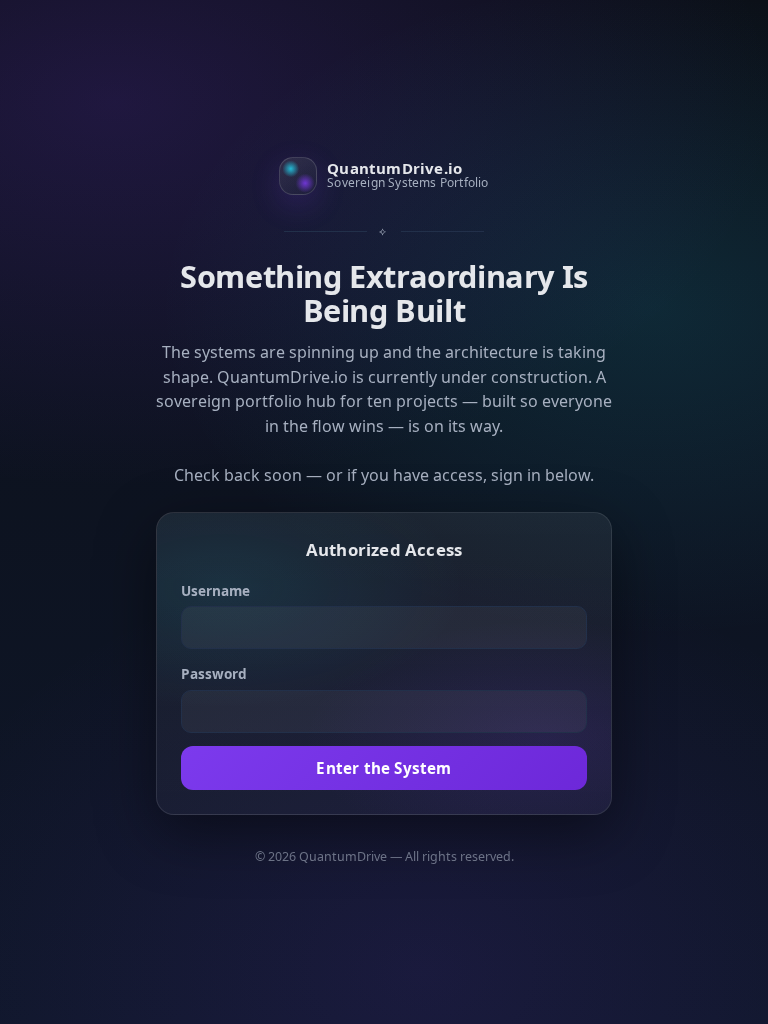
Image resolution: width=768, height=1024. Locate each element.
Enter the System (383, 768)
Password (214, 673)
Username (215, 590)
